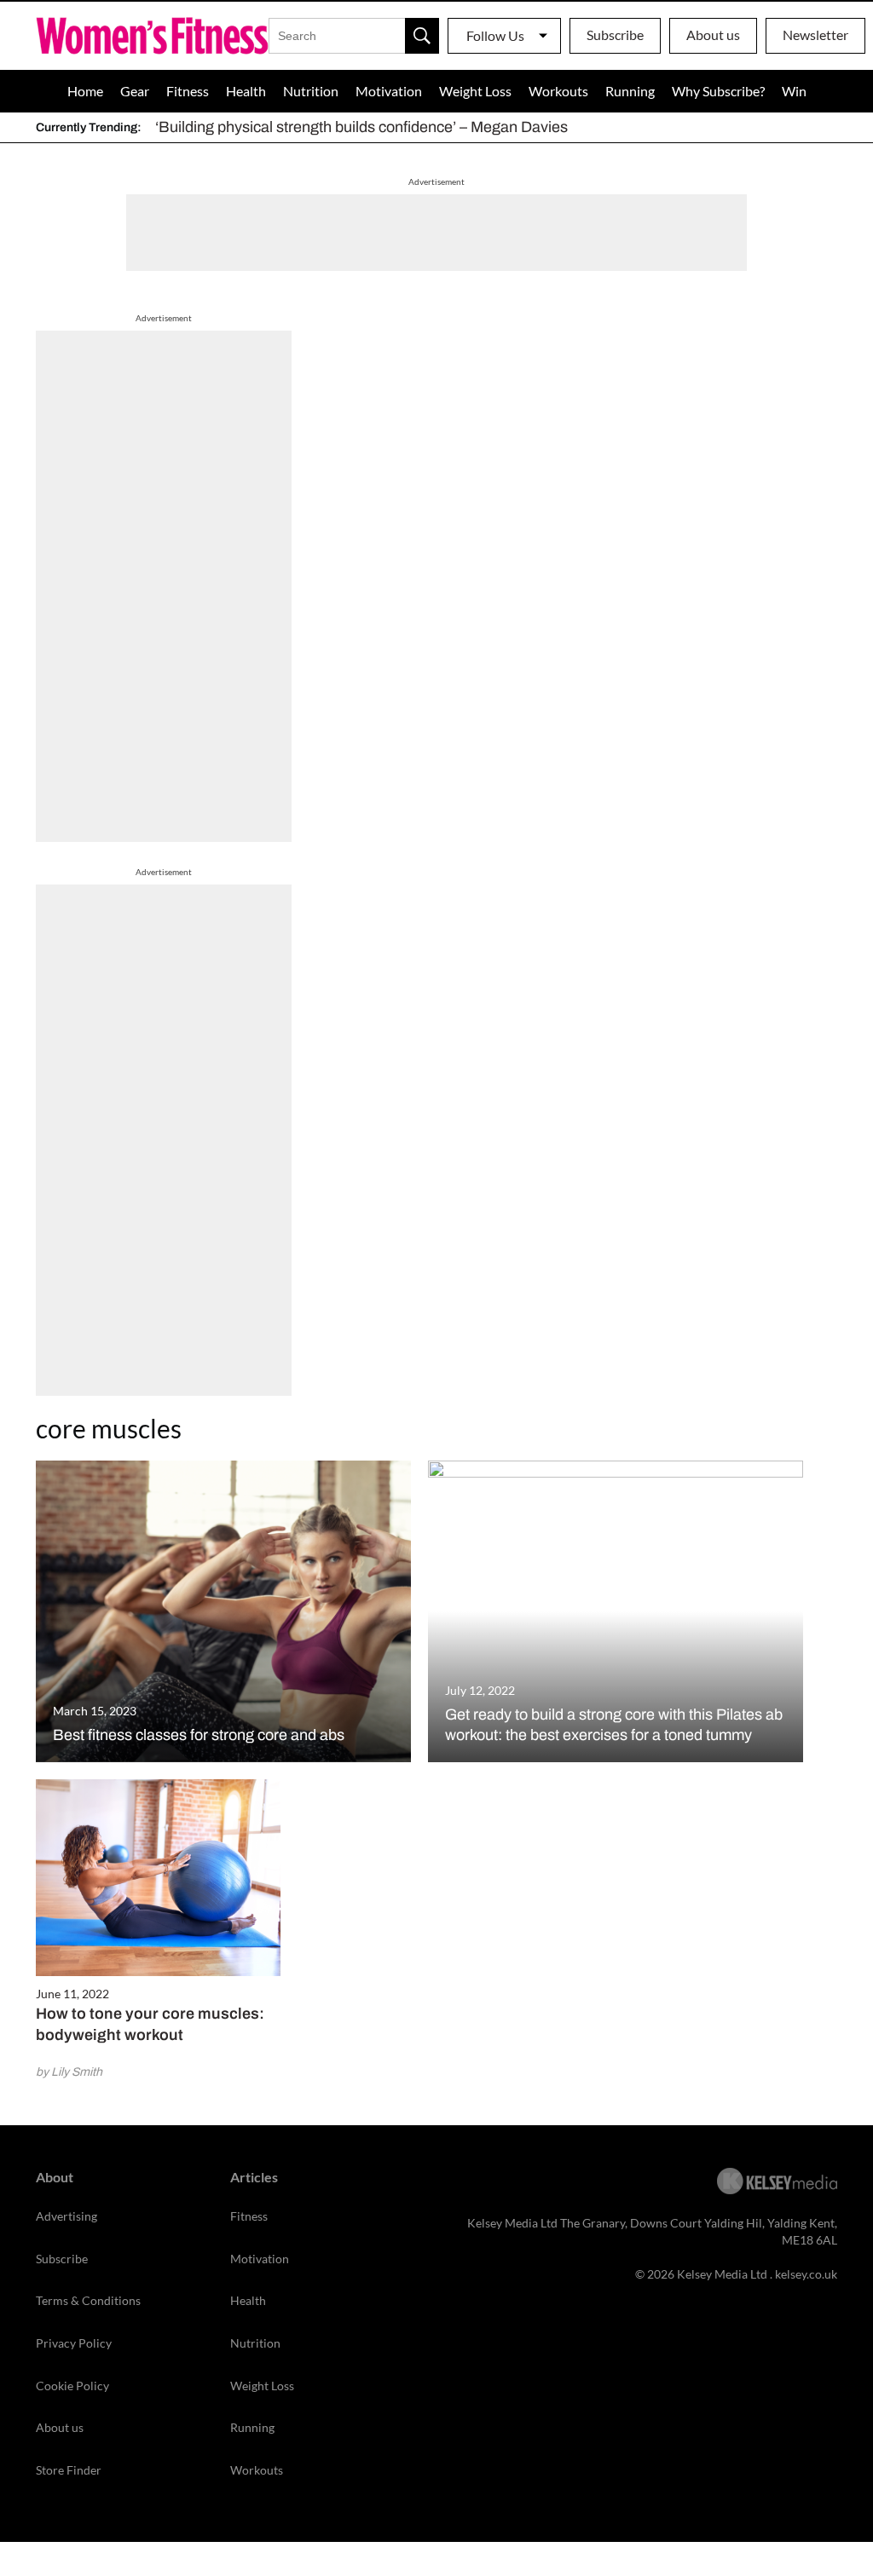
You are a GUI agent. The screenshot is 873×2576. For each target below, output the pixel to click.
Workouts (558, 91)
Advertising (66, 2216)
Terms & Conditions (88, 2300)
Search (422, 36)
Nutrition (311, 91)
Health (246, 91)
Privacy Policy (74, 2343)
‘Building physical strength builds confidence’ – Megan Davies (361, 127)
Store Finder (69, 2470)
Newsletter (815, 35)
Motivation (389, 91)
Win (794, 91)
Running (630, 91)
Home (85, 91)
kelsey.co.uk (806, 2274)
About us (713, 35)
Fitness (188, 91)
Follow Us (495, 35)
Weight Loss (475, 91)
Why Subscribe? (718, 91)
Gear (135, 91)
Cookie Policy (72, 2386)
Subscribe (615, 35)
